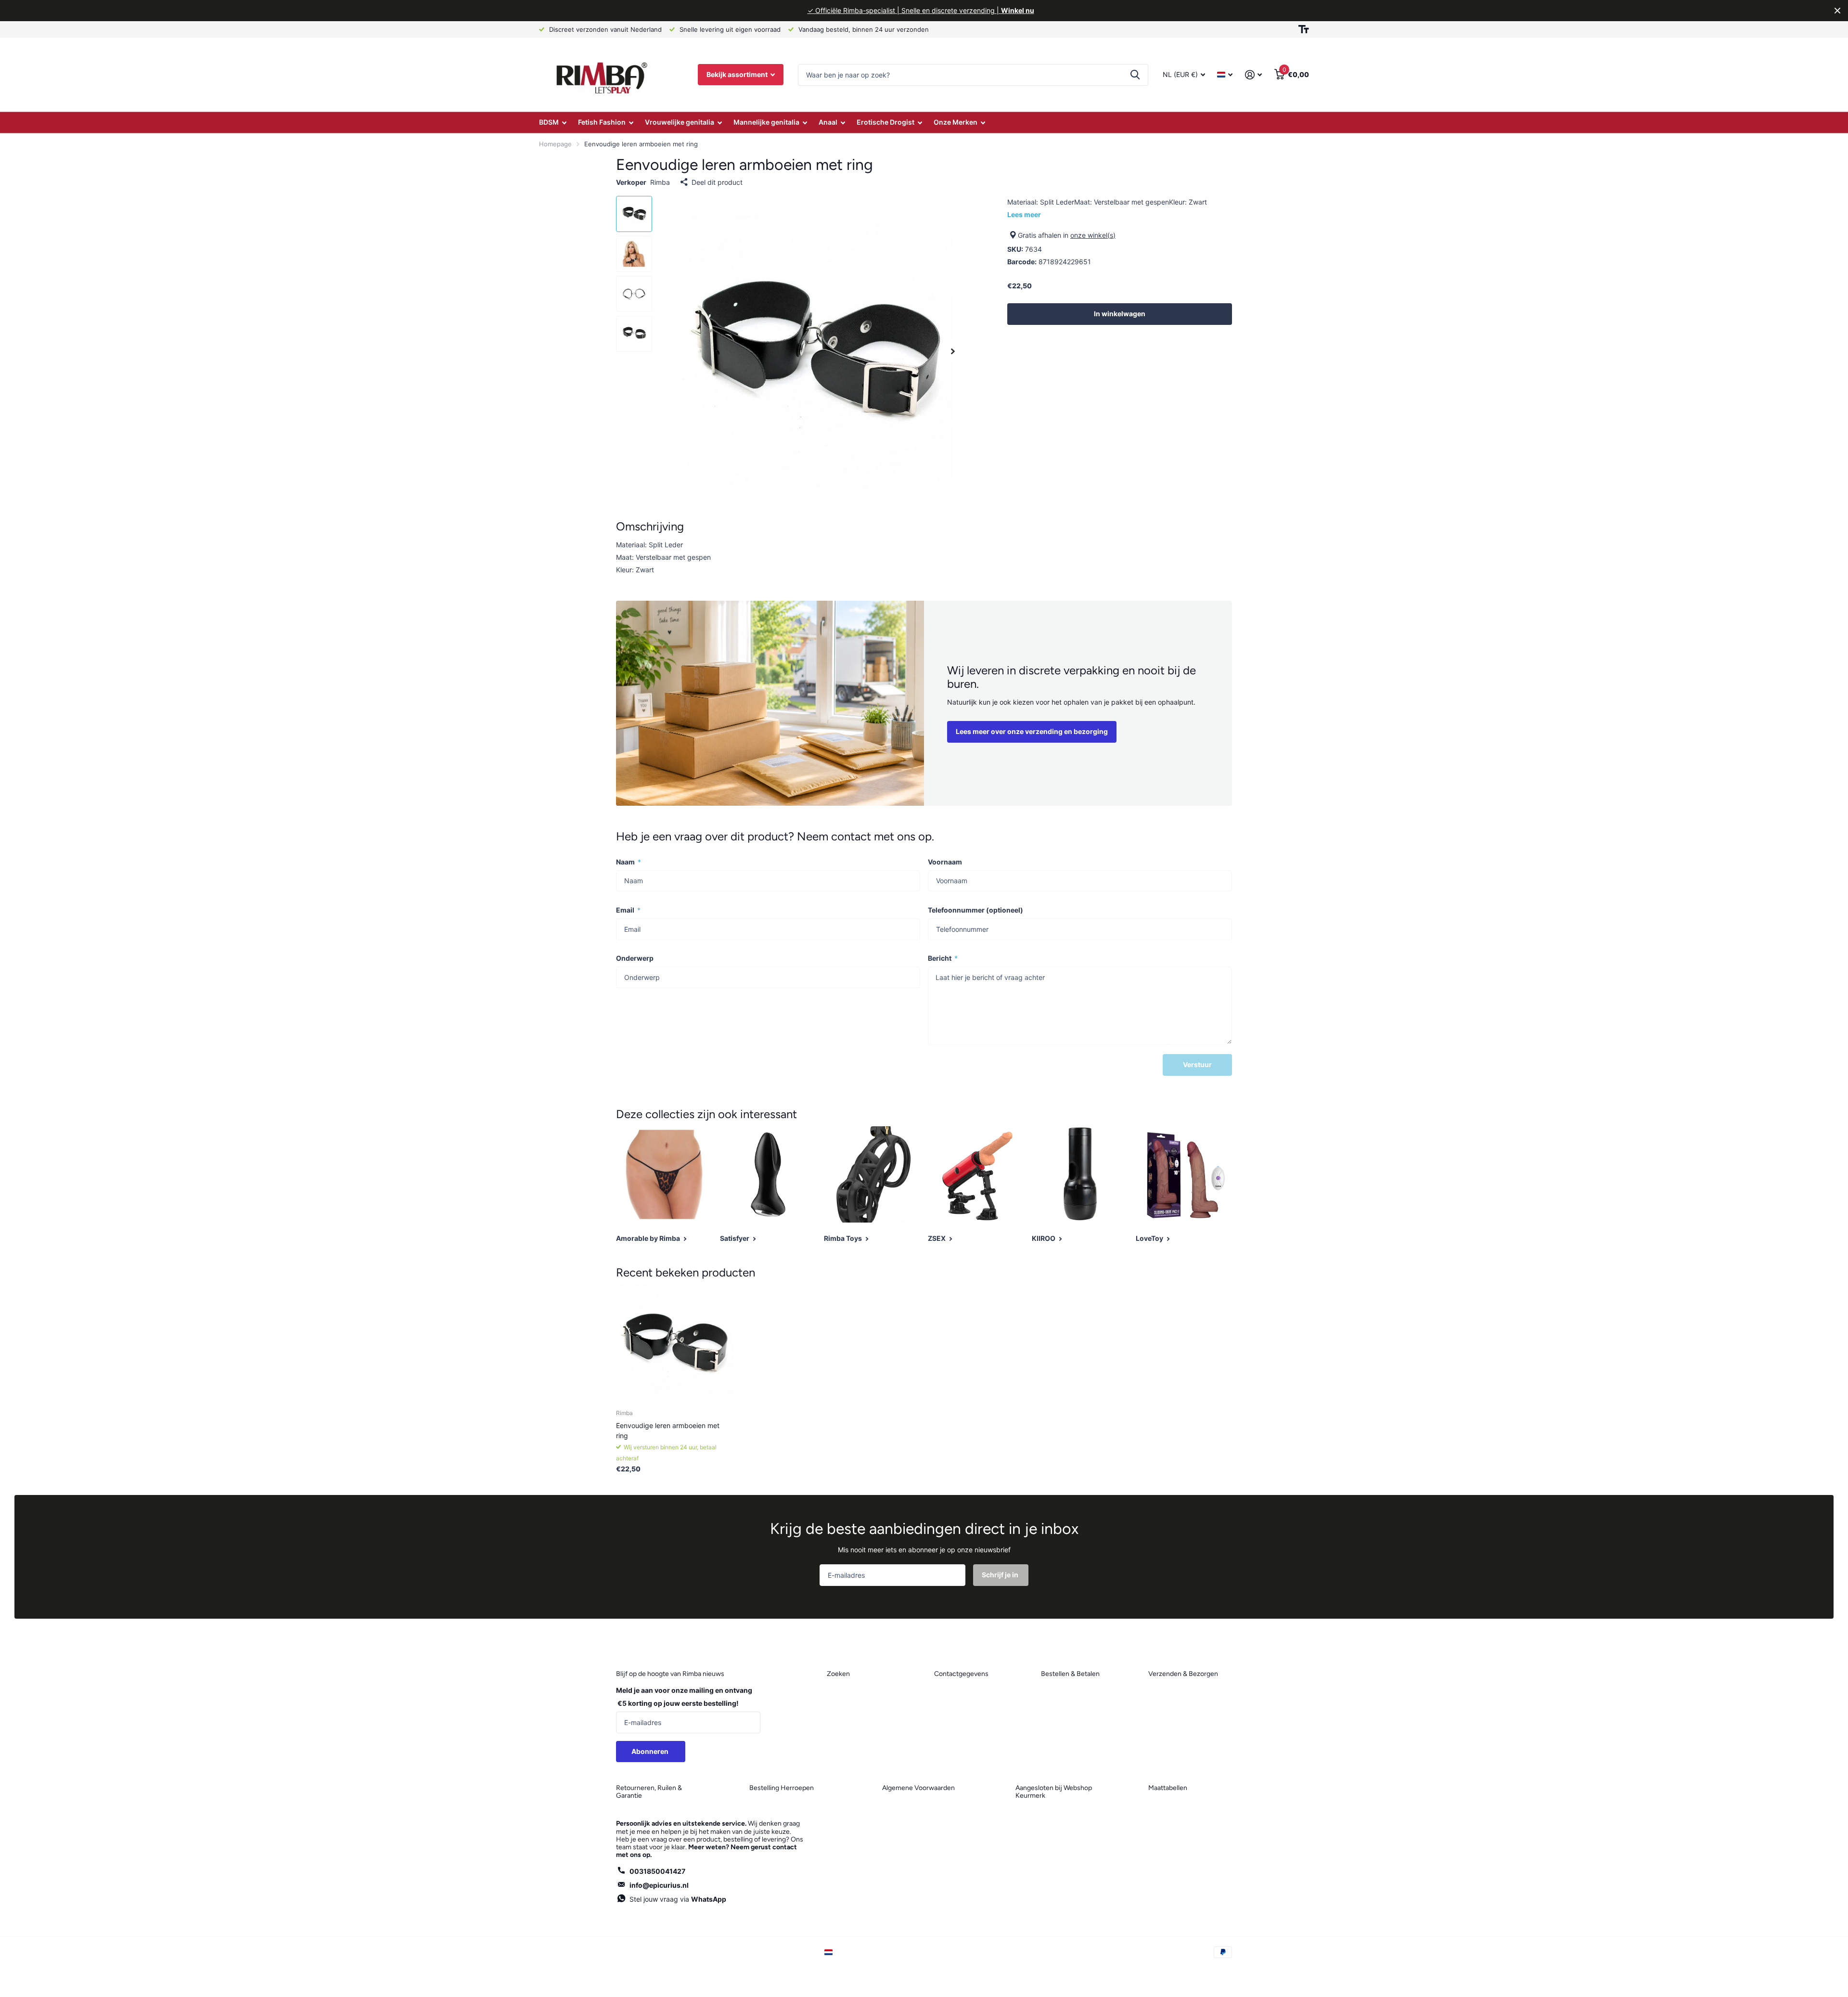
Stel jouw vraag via (678, 1899)
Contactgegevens (961, 1674)
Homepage (555, 144)
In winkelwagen (1120, 314)
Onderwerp (635, 958)
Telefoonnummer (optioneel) (975, 910)
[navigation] (634, 214)
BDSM (549, 122)
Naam (629, 862)
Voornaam (945, 862)
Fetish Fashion (602, 122)
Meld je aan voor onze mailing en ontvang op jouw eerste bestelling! (684, 1697)
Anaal (828, 122)
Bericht (943, 958)
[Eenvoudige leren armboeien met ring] (674, 1344)
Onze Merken (956, 122)
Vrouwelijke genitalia (680, 122)
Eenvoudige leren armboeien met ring (668, 1430)
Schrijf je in (1001, 1575)
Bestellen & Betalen (1070, 1674)
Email (628, 910)
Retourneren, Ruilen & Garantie (649, 1792)
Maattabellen (1168, 1788)
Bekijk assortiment (738, 74)
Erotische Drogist (885, 122)
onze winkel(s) (1093, 235)
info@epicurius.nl (659, 1885)
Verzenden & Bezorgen (1183, 1674)
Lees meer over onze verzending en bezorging (1032, 731)
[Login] (1253, 75)
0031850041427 (657, 1871)
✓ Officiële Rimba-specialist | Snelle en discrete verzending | (921, 10)
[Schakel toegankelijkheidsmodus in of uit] (1304, 29)
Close (1837, 11)
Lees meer (1024, 214)
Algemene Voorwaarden (918, 1788)
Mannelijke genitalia (766, 122)
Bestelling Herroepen (782, 1788)
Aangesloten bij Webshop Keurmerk (1054, 1792)
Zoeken (1135, 75)
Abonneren (651, 1751)
